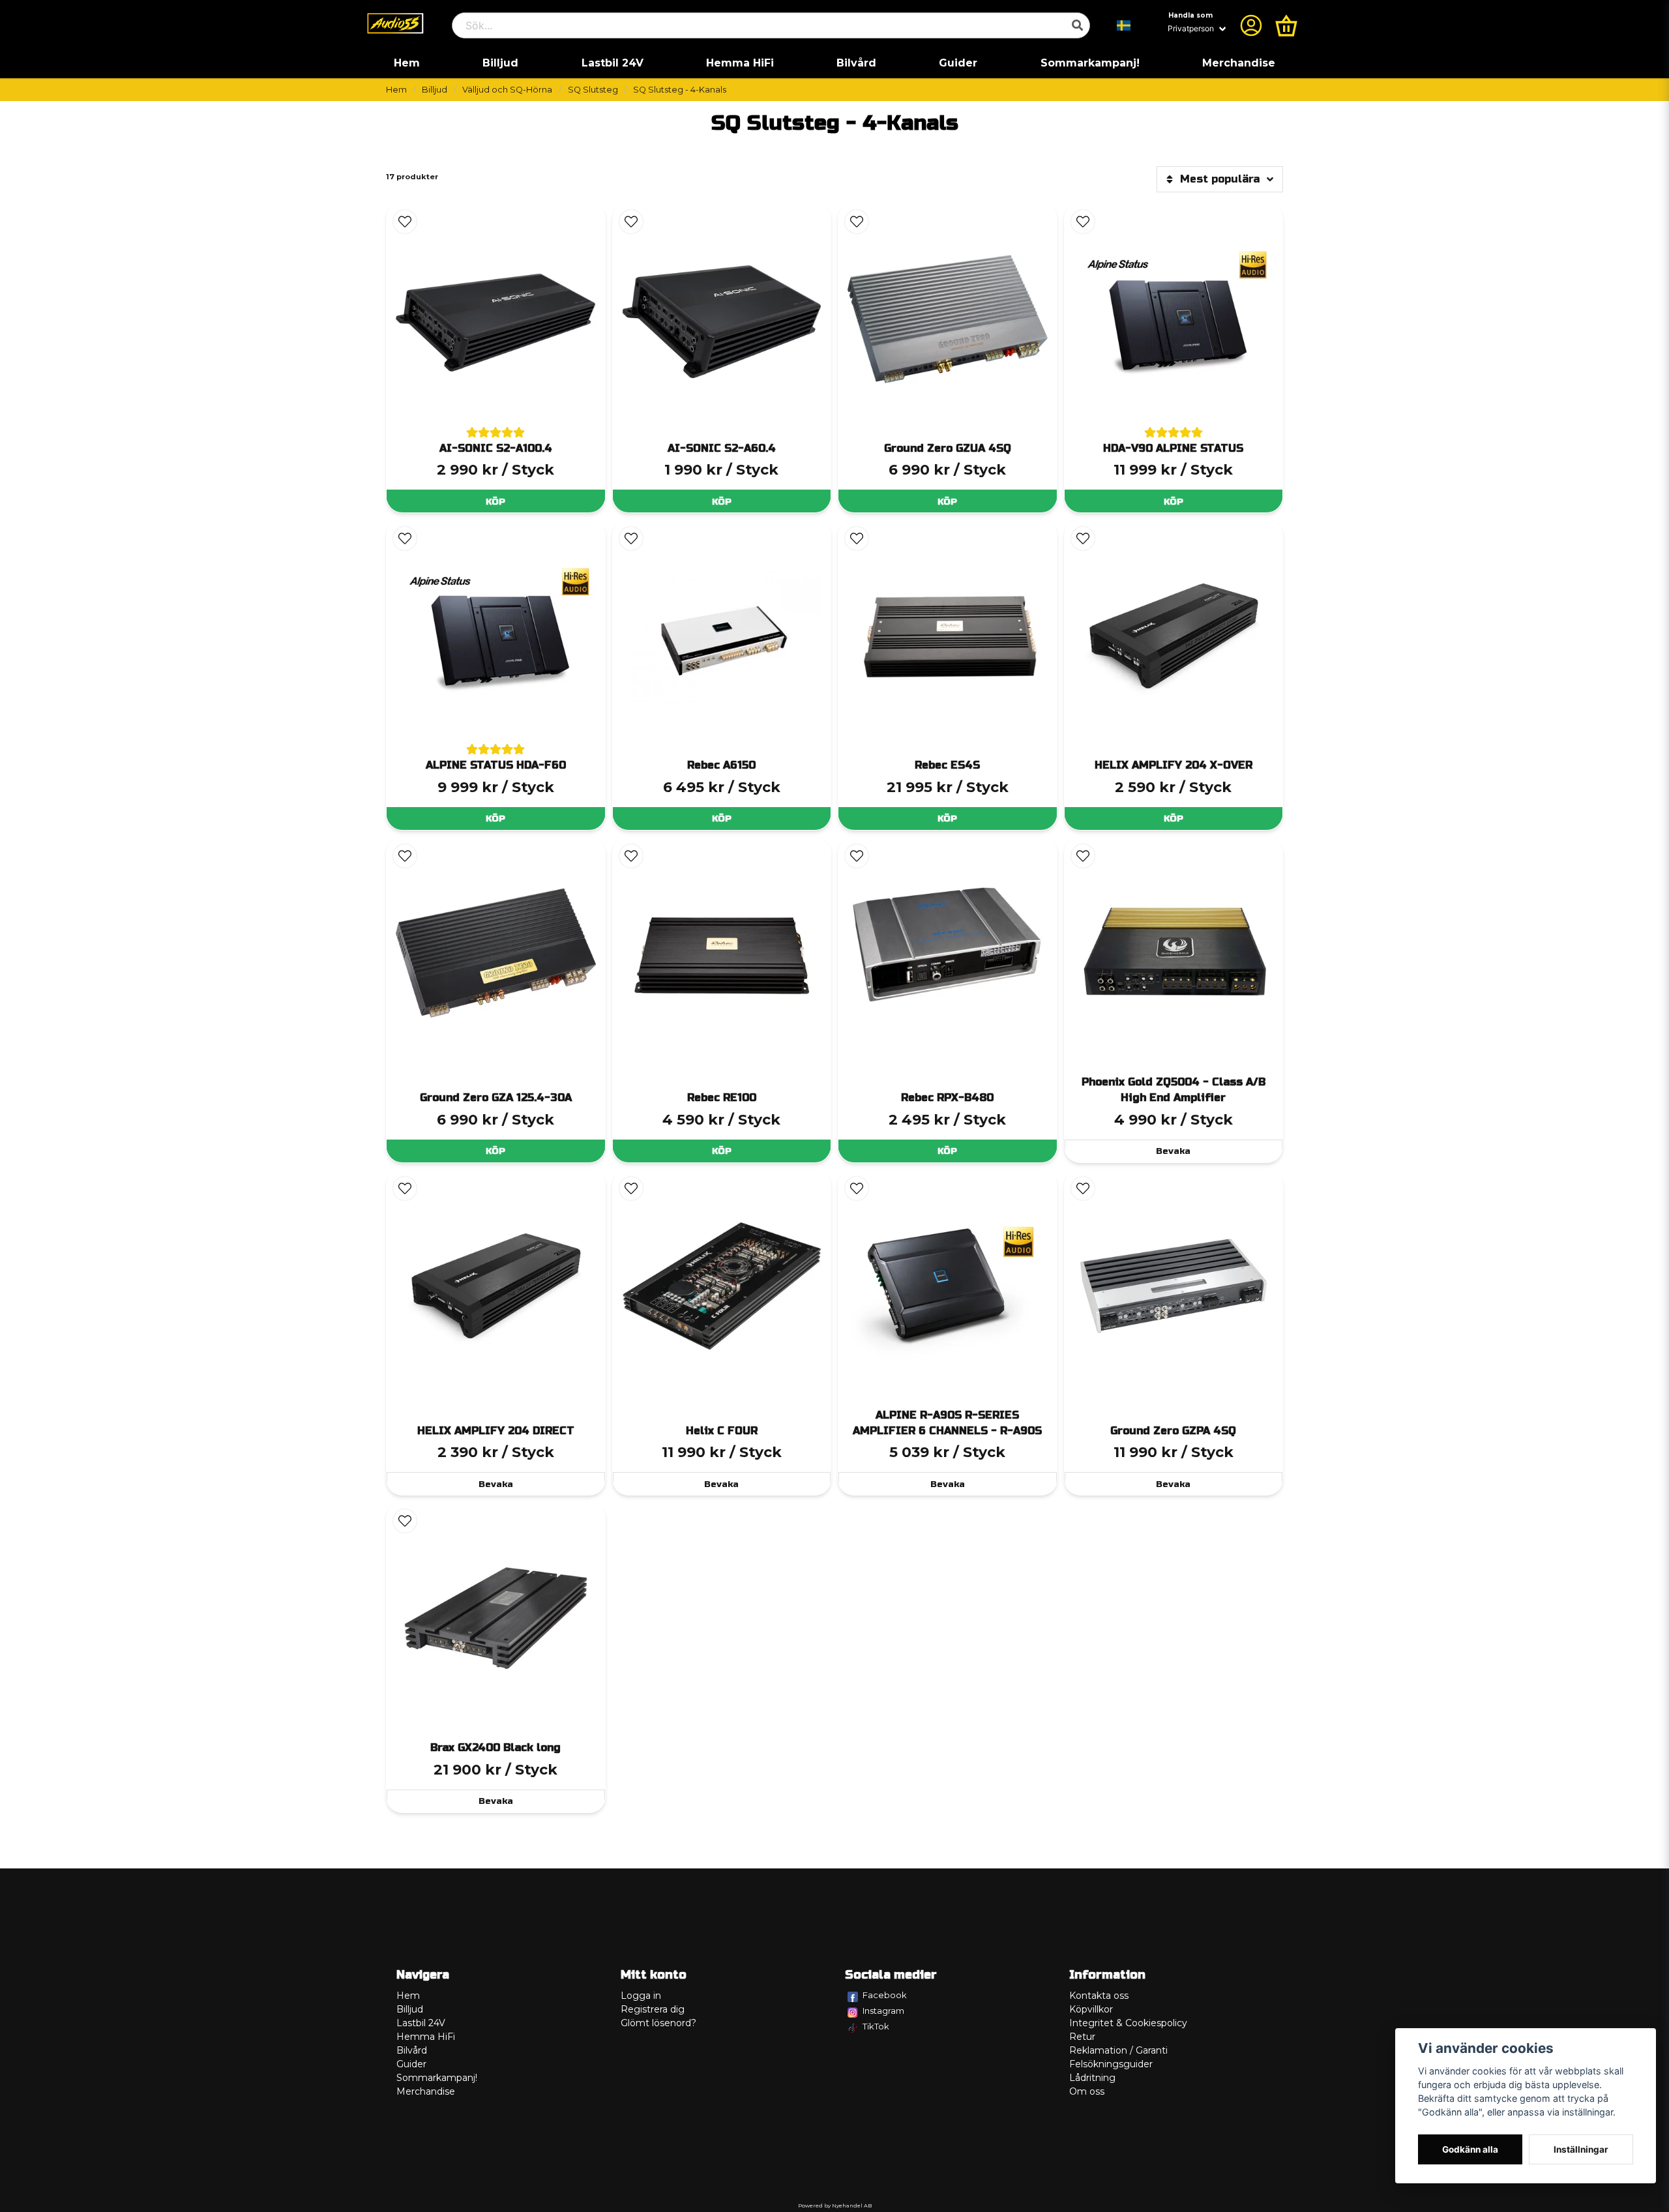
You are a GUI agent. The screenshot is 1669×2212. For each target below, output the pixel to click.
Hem (407, 63)
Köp (495, 502)
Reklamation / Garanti (1118, 2050)
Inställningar (1581, 2149)
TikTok (876, 2026)
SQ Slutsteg (593, 90)
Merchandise (1239, 63)
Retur (1082, 2037)
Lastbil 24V (613, 63)
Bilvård (856, 63)
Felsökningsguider (1111, 2064)
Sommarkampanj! (1090, 63)
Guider (958, 63)
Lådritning (1092, 2078)
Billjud (500, 63)
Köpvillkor (1091, 2009)
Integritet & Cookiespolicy (1128, 2023)
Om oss (1087, 2091)
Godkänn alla (1470, 2149)
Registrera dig (653, 2009)
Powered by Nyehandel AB (835, 2205)
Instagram (883, 2011)
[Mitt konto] (1251, 25)
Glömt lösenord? (658, 2023)
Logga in (641, 1996)
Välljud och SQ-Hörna (507, 90)
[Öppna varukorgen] (1286, 25)
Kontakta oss (1099, 1996)
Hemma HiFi (740, 63)
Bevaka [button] (1173, 1151)
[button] (1124, 25)
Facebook (885, 1995)
